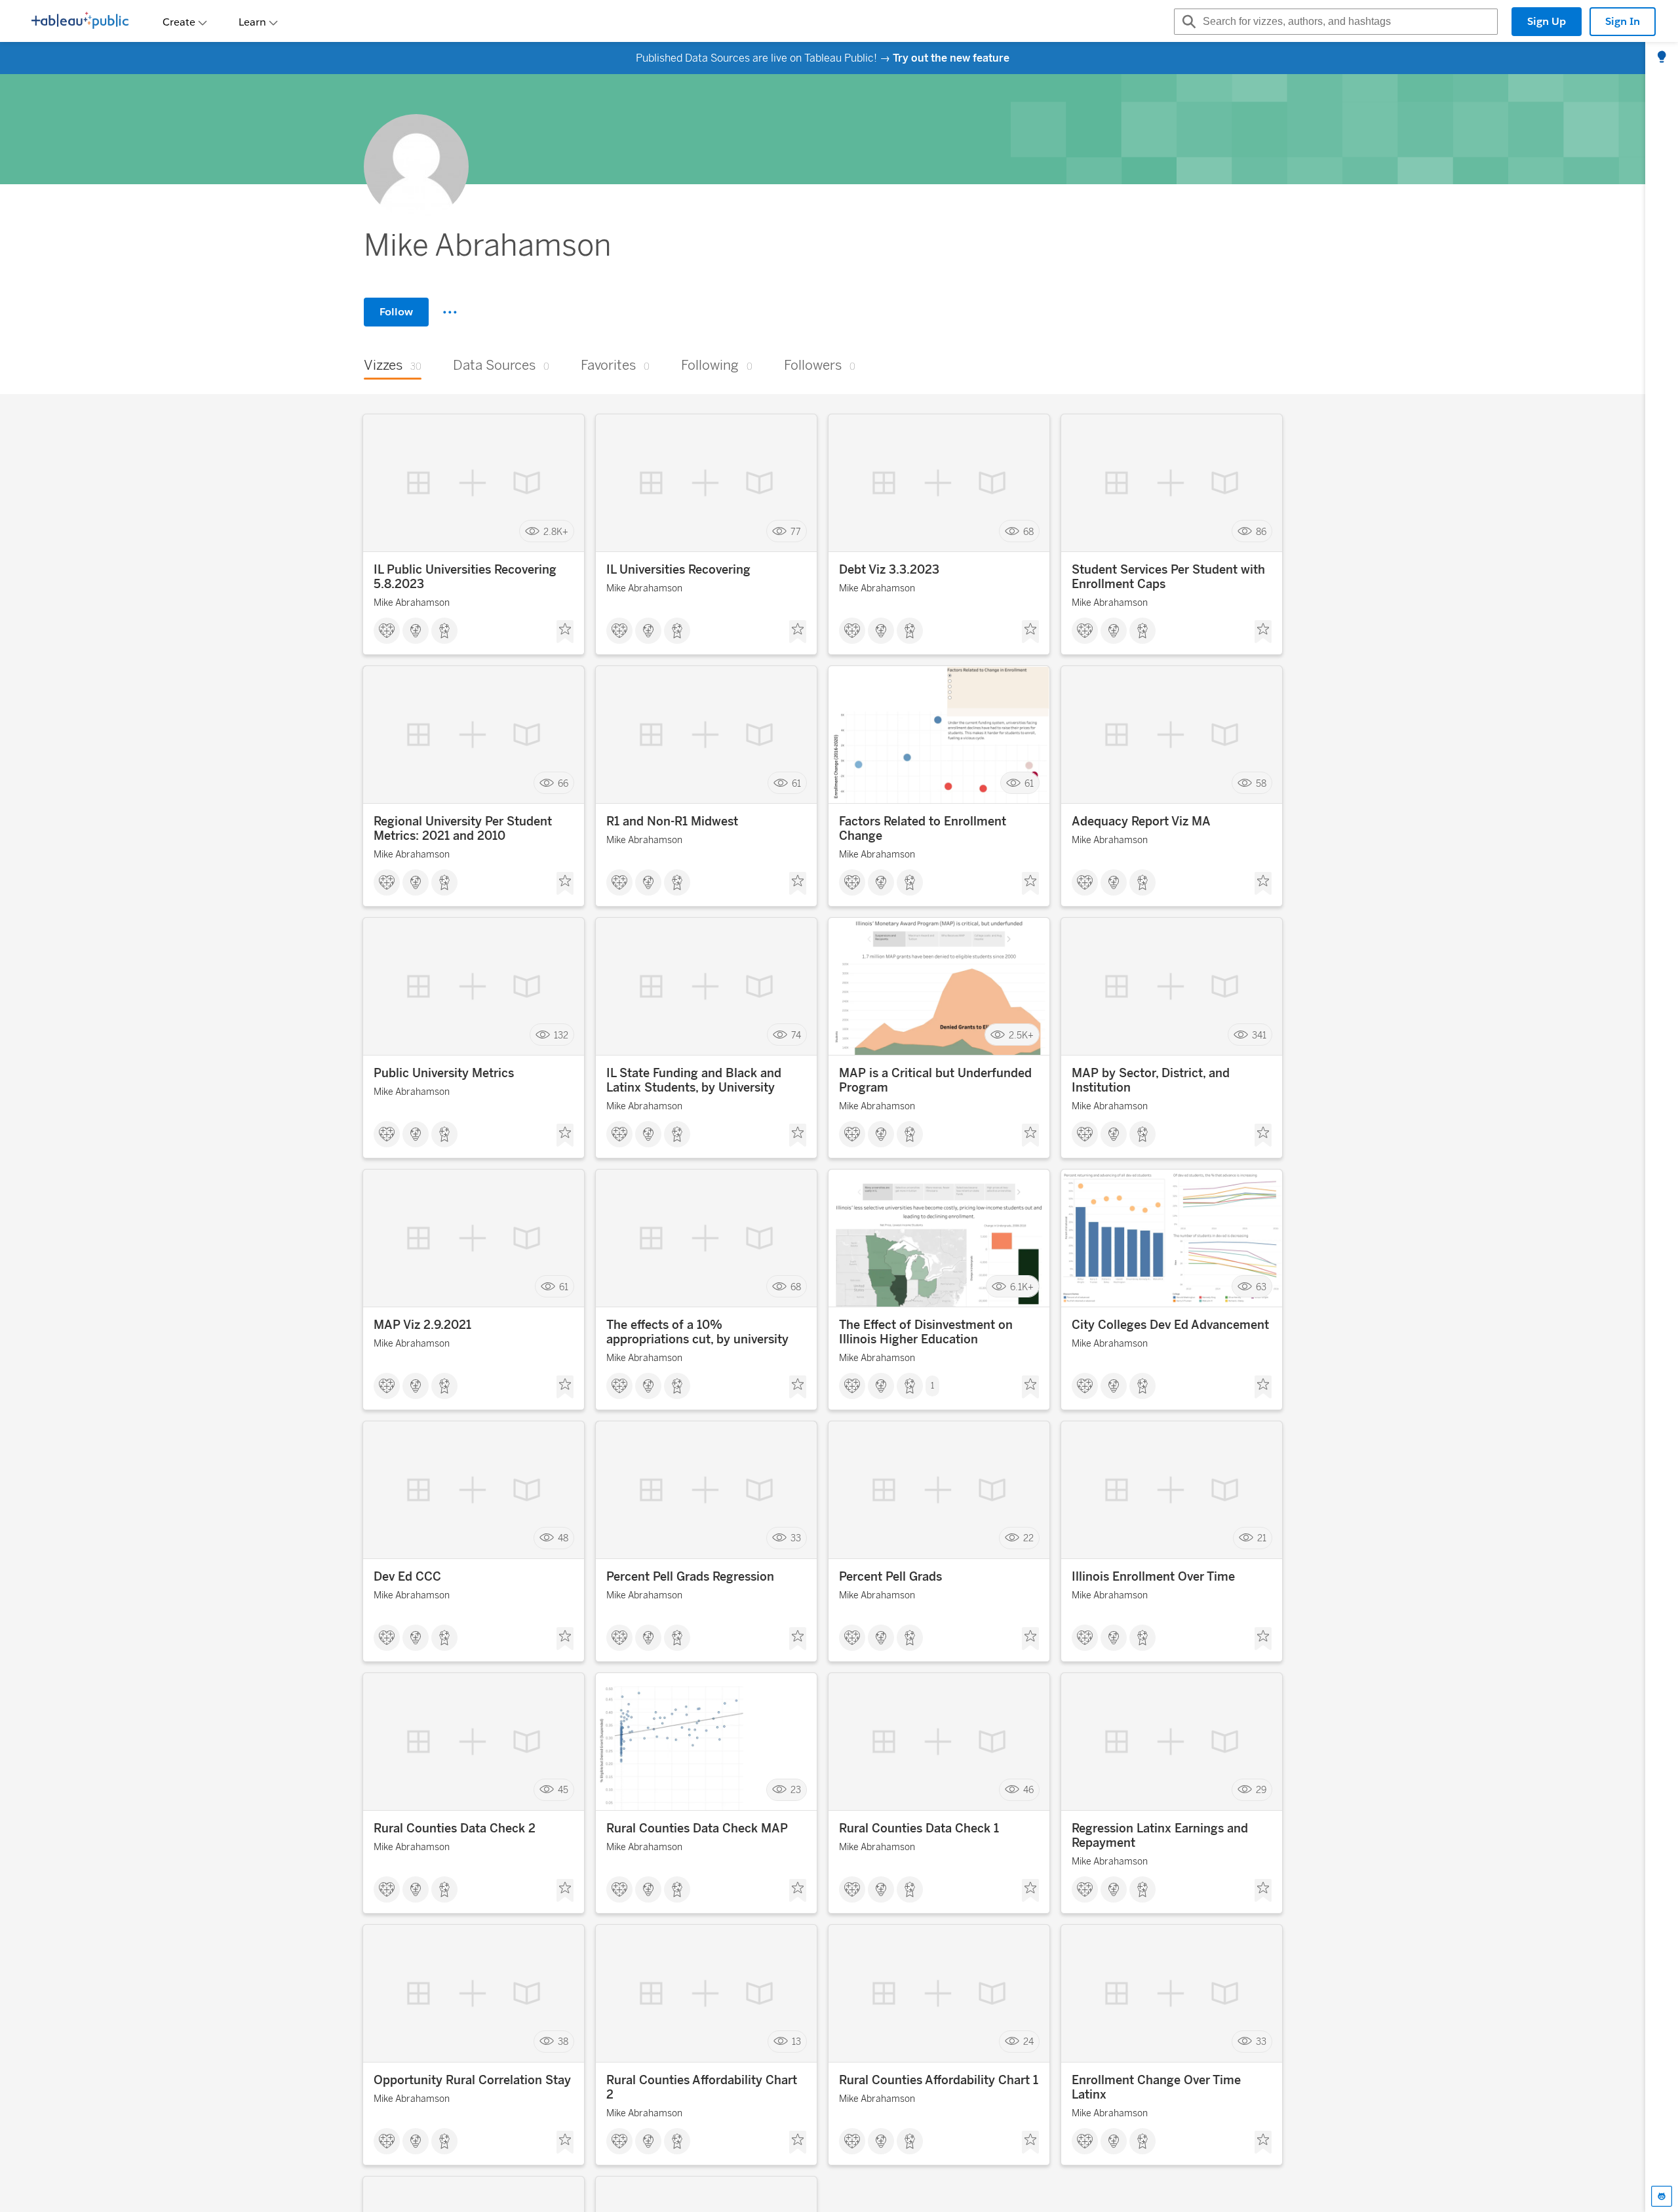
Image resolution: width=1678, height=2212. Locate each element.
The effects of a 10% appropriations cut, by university (697, 1332)
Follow (396, 312)
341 (1259, 1035)
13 (796, 2042)
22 (1028, 1538)
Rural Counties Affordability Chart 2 (702, 2087)
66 (563, 783)
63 (1261, 1287)
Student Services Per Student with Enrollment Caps (1168, 577)
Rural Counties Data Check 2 (455, 1828)
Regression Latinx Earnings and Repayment (1160, 1836)
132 (561, 1035)
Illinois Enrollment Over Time (1153, 1577)
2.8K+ (556, 531)
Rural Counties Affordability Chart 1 (939, 2080)
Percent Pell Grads (890, 1577)
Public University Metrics (444, 1073)
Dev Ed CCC (407, 1577)
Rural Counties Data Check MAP (697, 1828)
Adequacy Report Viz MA (1141, 821)
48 (563, 1538)
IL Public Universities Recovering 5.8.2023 (465, 577)
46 (1028, 1790)
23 (796, 1790)
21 (1262, 1538)
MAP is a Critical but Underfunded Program (935, 1080)
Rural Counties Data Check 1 (919, 1828)
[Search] (1187, 22)
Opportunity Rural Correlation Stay (472, 2080)
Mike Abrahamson (412, 603)
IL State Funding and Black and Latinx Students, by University (694, 1080)
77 (796, 531)
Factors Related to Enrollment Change (923, 829)
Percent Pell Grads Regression (690, 1577)
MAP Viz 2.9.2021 (422, 1325)
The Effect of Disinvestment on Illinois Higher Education (926, 1332)
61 (796, 783)
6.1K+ (1022, 1287)
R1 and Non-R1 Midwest (672, 821)
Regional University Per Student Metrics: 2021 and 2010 (463, 829)
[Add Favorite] (565, 632)
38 (563, 2042)
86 (1261, 531)
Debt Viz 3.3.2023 (889, 570)
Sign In (1623, 21)
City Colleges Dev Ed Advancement (1170, 1325)
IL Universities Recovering (678, 570)
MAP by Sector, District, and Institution (1151, 1080)
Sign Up (1547, 21)
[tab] (1662, 58)
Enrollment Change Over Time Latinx (1156, 2087)
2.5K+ (1021, 1035)
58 (1261, 783)
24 (1028, 2042)
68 (1028, 531)
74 (796, 1035)
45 (563, 1790)
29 (1261, 1790)
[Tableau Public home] (80, 22)
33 (796, 1538)
